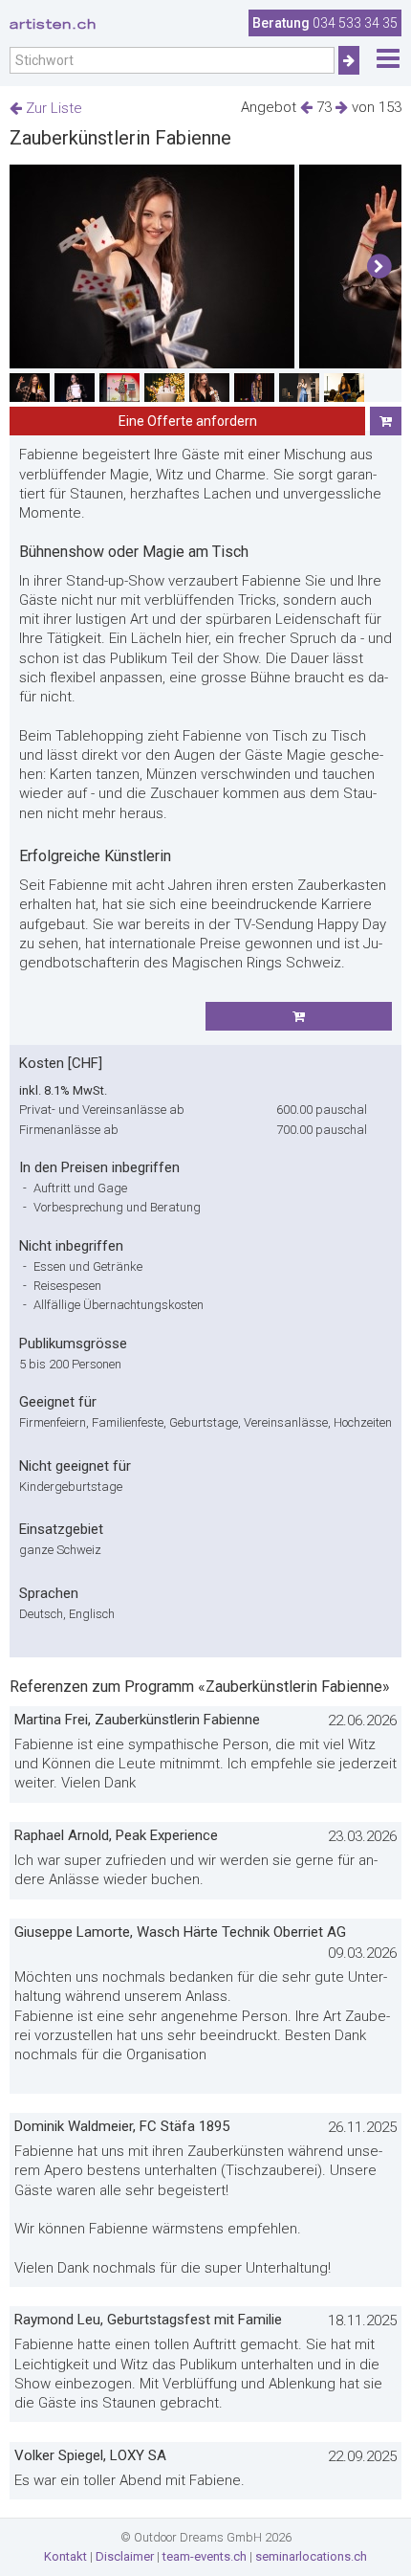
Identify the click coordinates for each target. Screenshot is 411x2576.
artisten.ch (53, 24)
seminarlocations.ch (311, 2556)
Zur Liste (52, 108)
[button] (379, 267)
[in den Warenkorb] (386, 421)
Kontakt (65, 2556)
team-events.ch (205, 2556)
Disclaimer (125, 2556)
